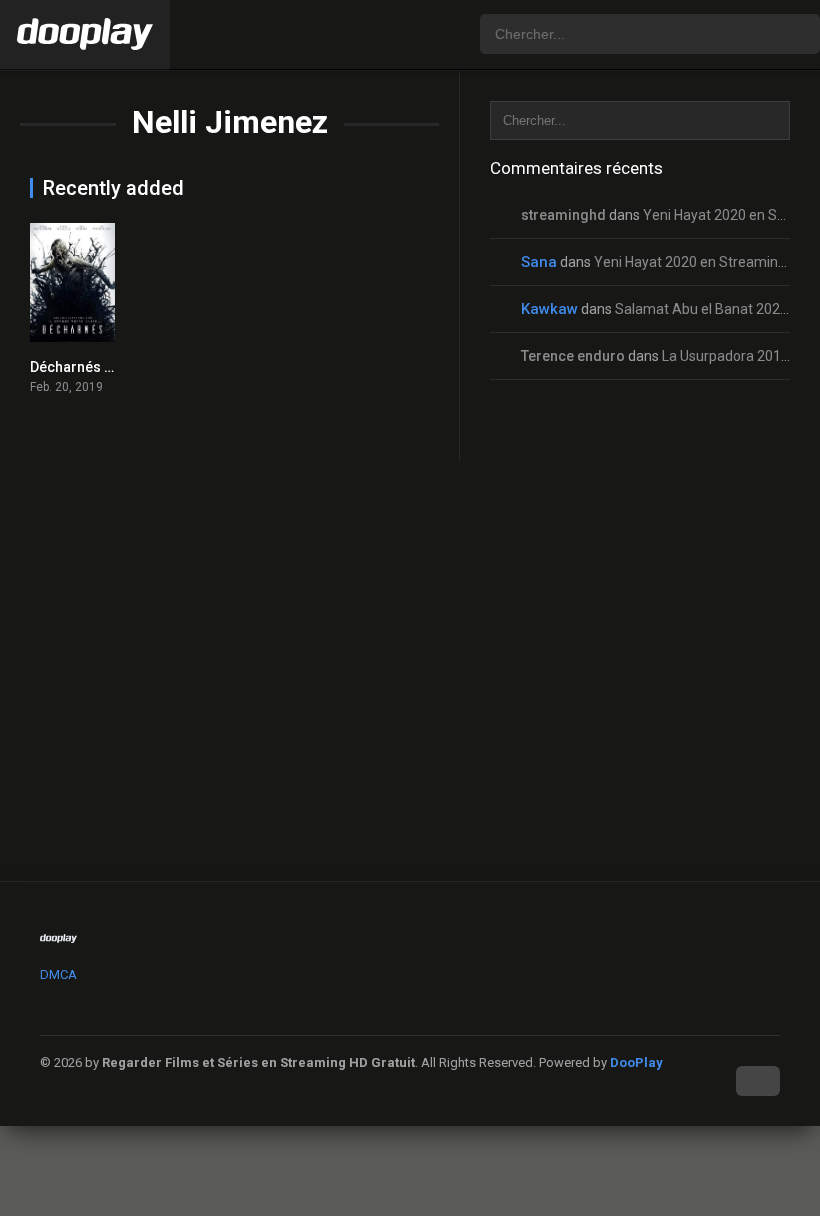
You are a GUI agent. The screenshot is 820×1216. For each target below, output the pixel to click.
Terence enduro (573, 356)
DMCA (58, 974)
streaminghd (563, 215)
